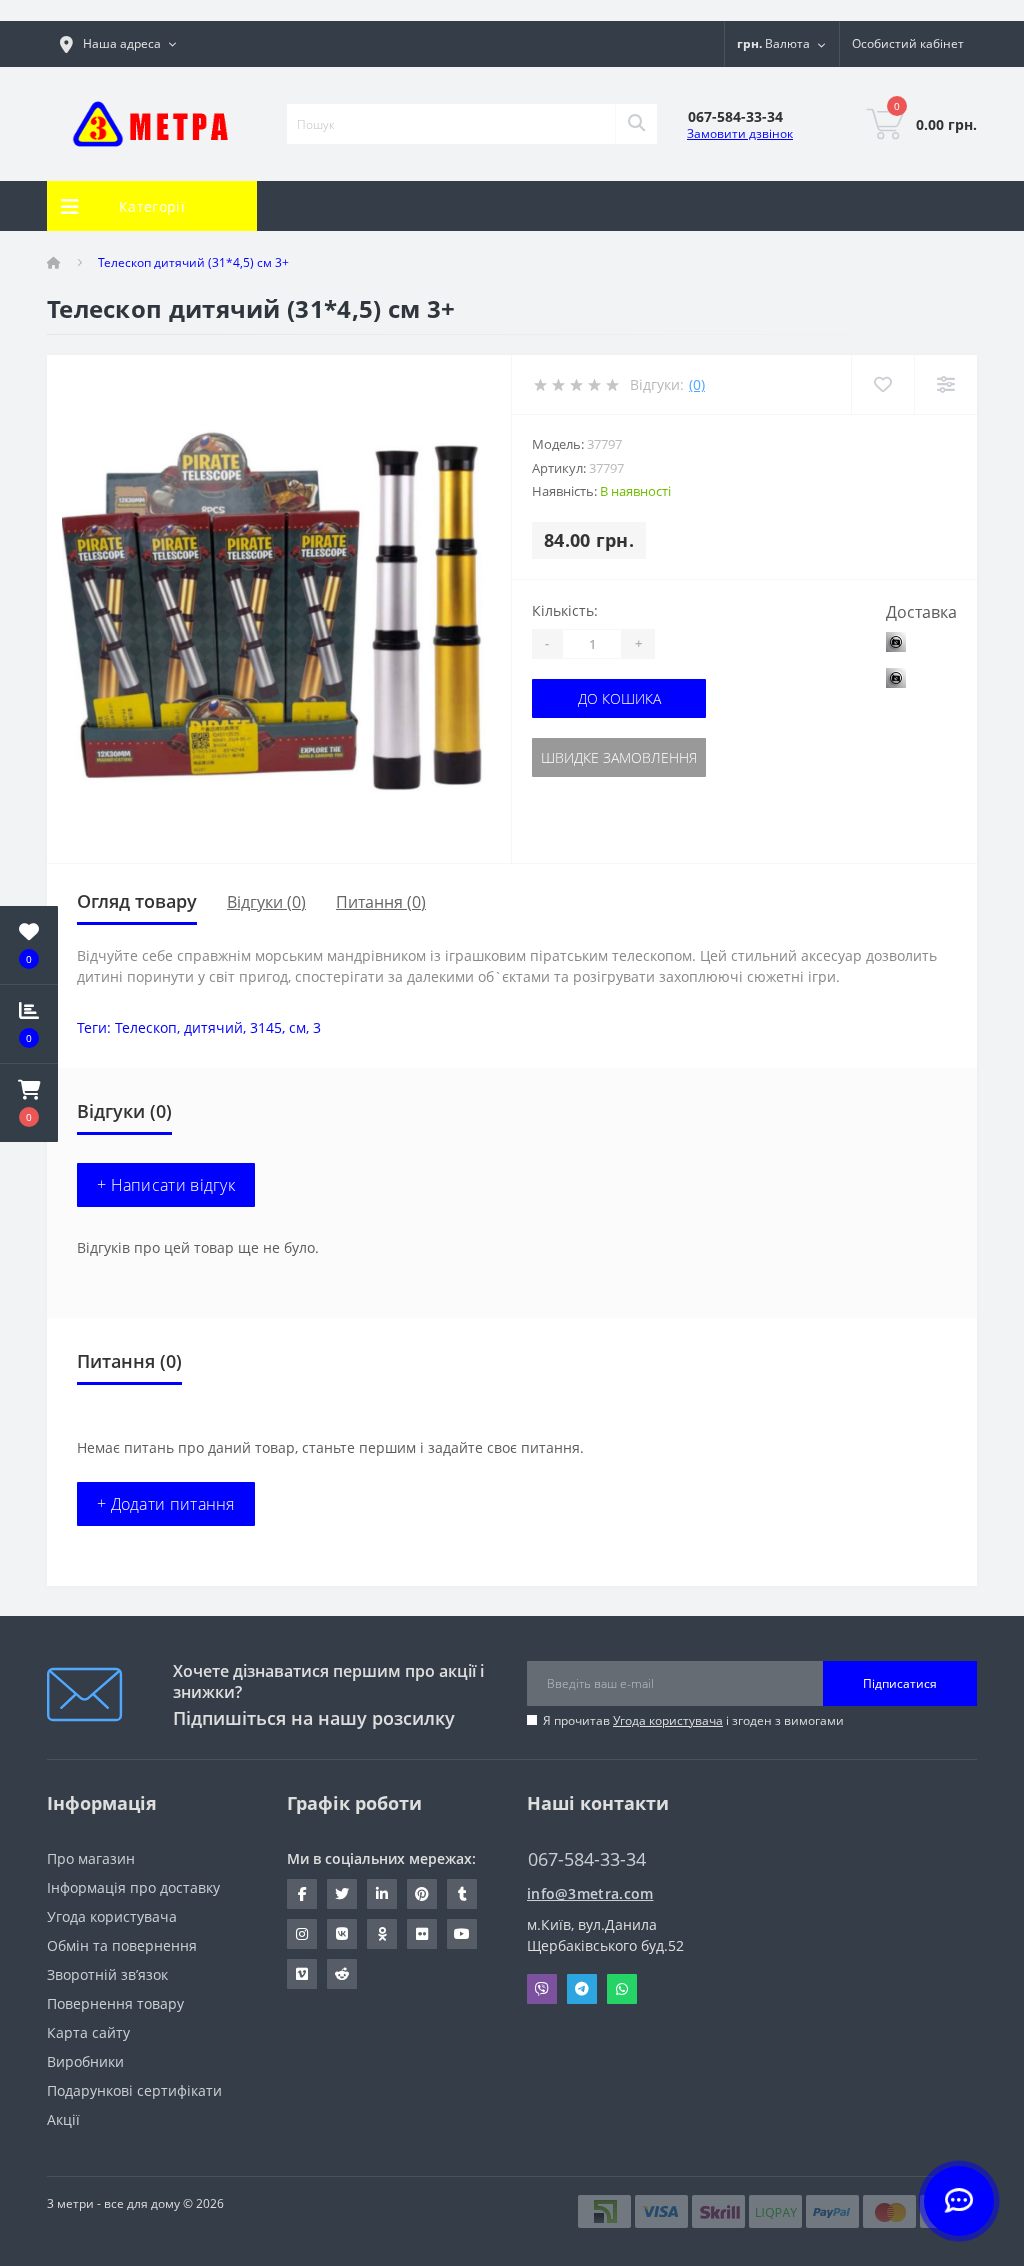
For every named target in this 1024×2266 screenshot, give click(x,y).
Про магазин (91, 1858)
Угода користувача (668, 1720)
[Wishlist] (882, 384)
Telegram (582, 1989)
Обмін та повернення (122, 1945)
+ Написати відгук (166, 1185)
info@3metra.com (590, 1893)
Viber (542, 1989)
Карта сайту (88, 2032)
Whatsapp (622, 1989)
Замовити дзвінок (740, 133)
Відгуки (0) (266, 902)
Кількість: (565, 610)
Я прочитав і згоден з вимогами (693, 1720)
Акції (63, 2119)
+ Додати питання (166, 1504)
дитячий (213, 1027)
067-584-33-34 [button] (587, 1859)
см (297, 1027)
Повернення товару (115, 2003)
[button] (29, 1103)
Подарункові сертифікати (134, 2090)
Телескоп (146, 1027)
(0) (697, 384)
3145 (266, 1027)
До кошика (619, 698)
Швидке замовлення (619, 757)
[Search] (636, 124)
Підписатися (900, 1683)
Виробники (85, 2061)
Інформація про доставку (133, 1887)
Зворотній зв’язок (107, 1974)
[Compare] (945, 384)
